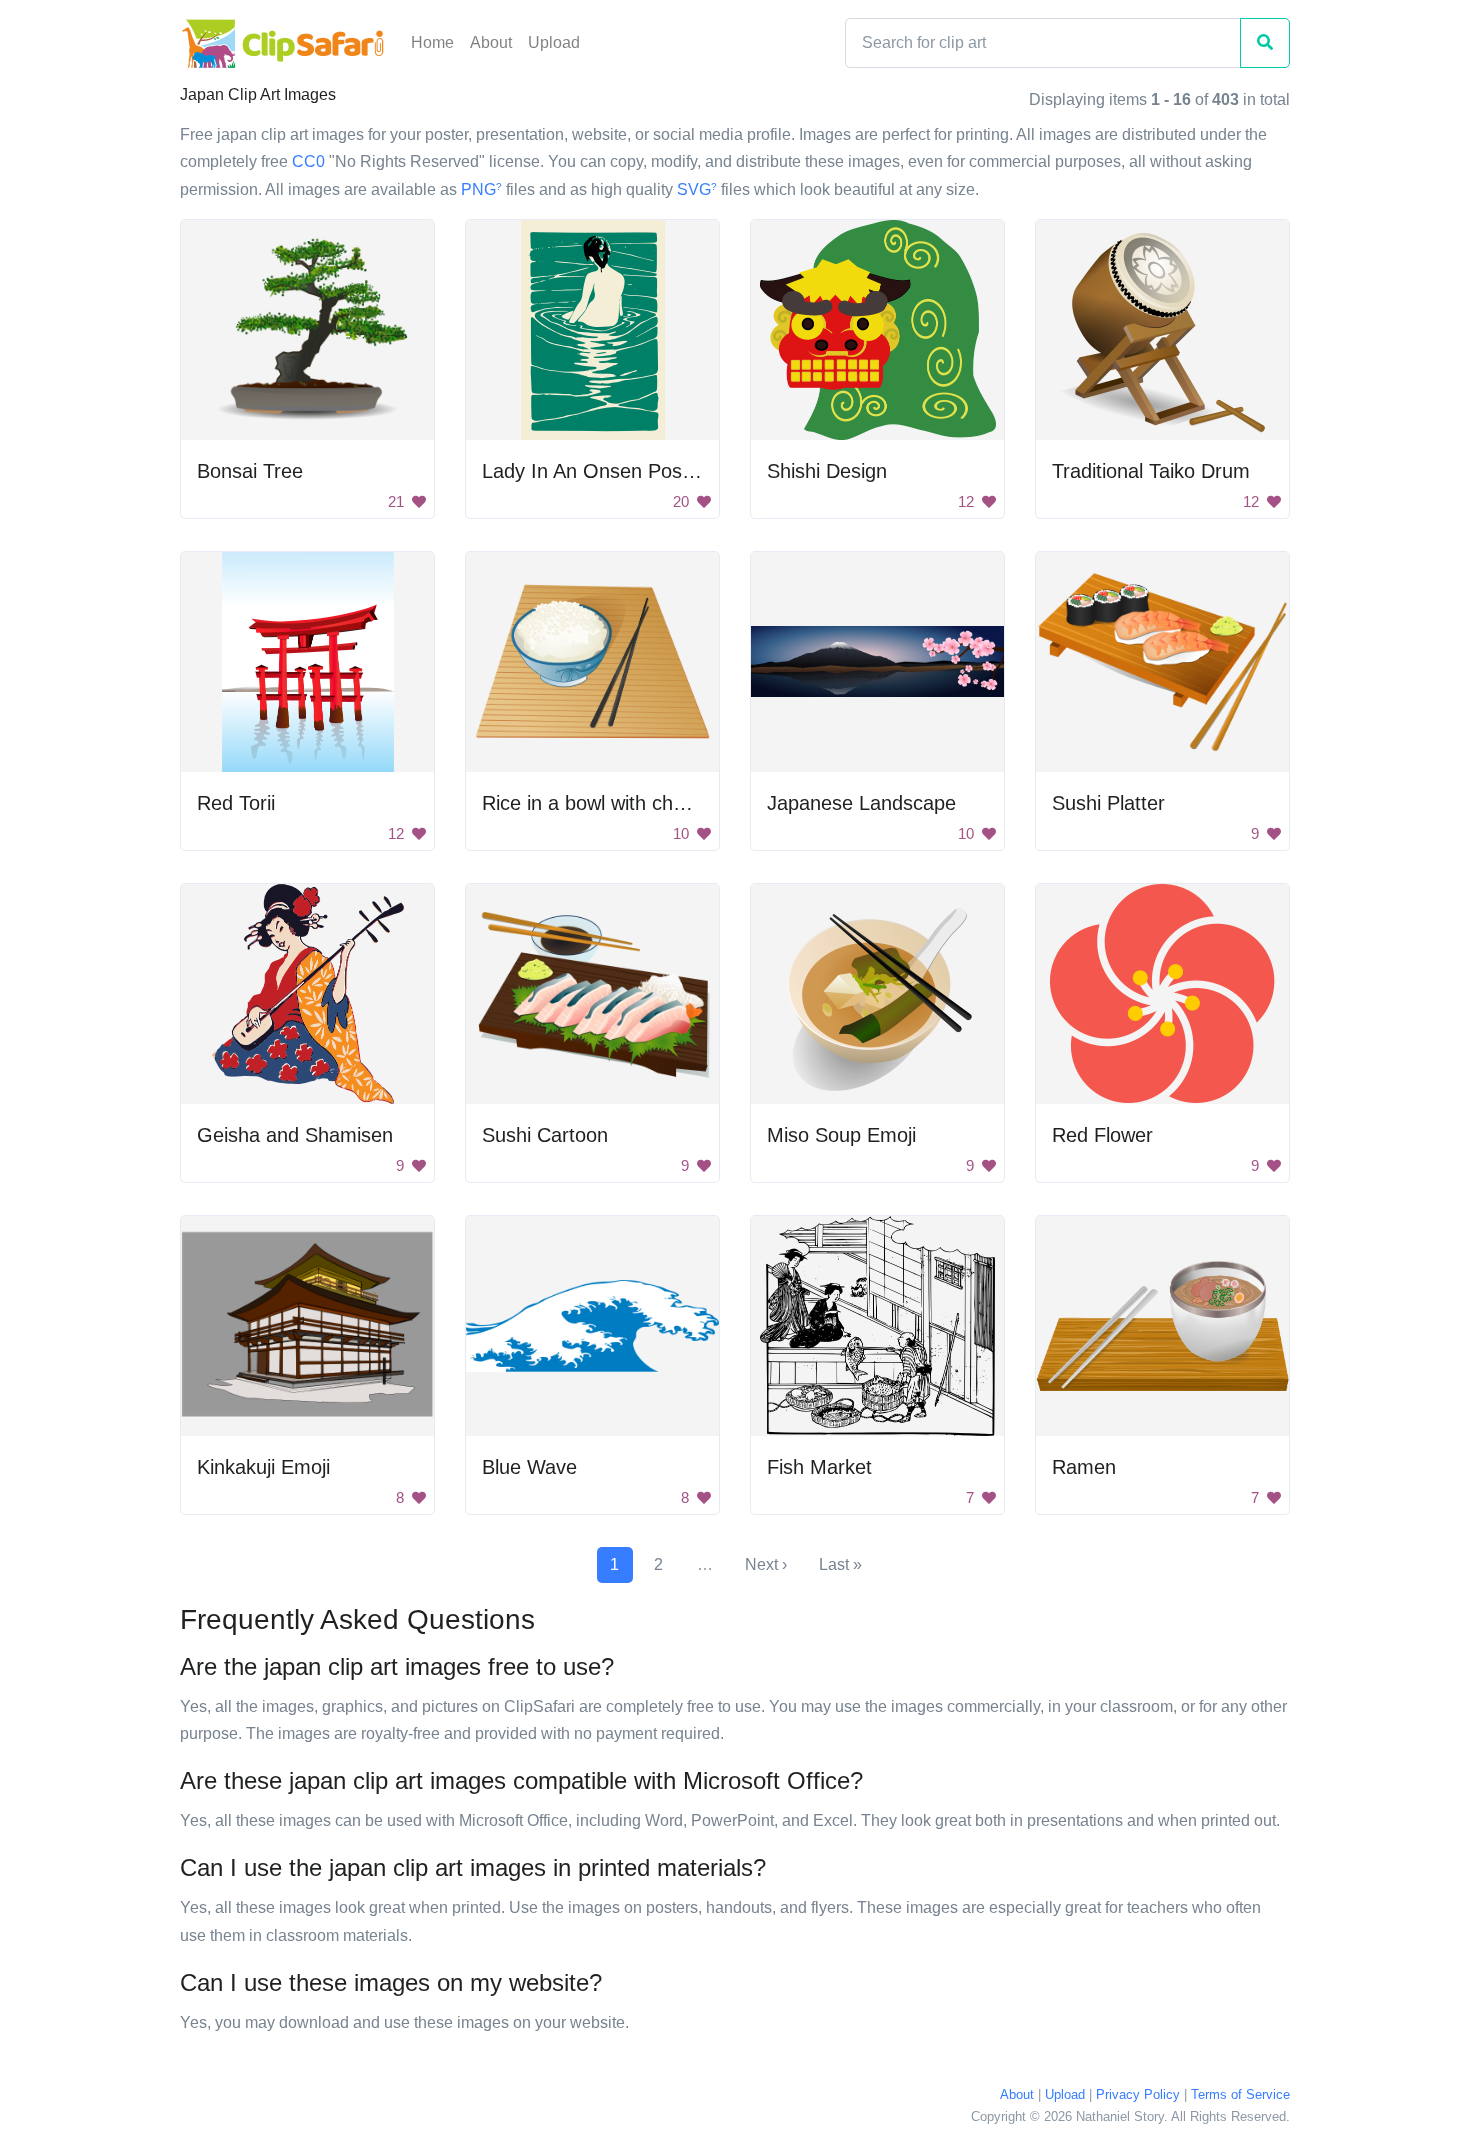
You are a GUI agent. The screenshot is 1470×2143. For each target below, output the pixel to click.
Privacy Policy (1138, 2094)
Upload (554, 42)
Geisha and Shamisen (295, 1135)
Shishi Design (827, 471)
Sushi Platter (1108, 803)
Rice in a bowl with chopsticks (613, 803)
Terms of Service (1240, 2094)
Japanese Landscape (861, 803)
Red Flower (1102, 1135)
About (491, 42)
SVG (697, 189)
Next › (766, 1564)
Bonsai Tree (250, 471)
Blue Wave (529, 1467)
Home (432, 42)
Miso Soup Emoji (841, 1135)
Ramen (1084, 1467)
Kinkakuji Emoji (263, 1467)
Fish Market (819, 1467)
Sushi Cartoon (545, 1135)
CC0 (308, 161)
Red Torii (236, 803)
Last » (840, 1564)
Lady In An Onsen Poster (594, 471)
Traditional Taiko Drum (1151, 471)
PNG (481, 189)
